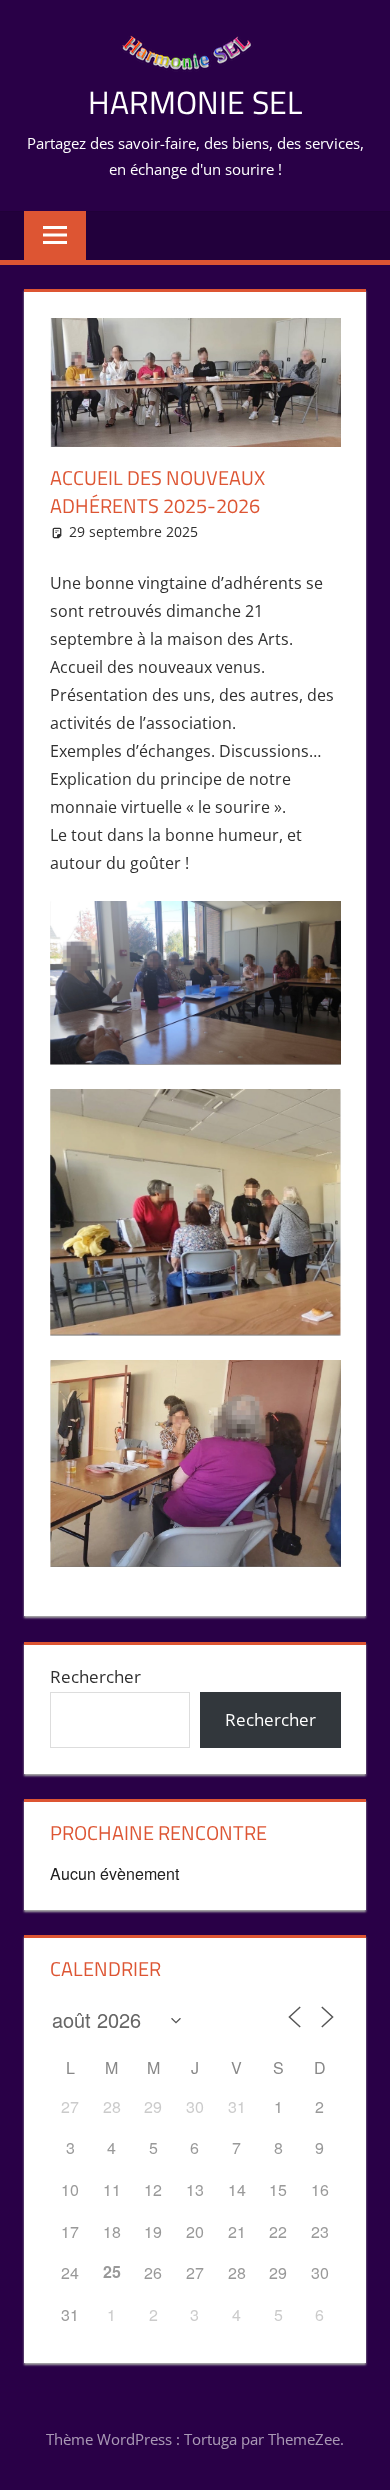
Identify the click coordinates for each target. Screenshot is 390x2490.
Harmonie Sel (195, 102)
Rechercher (95, 1676)
